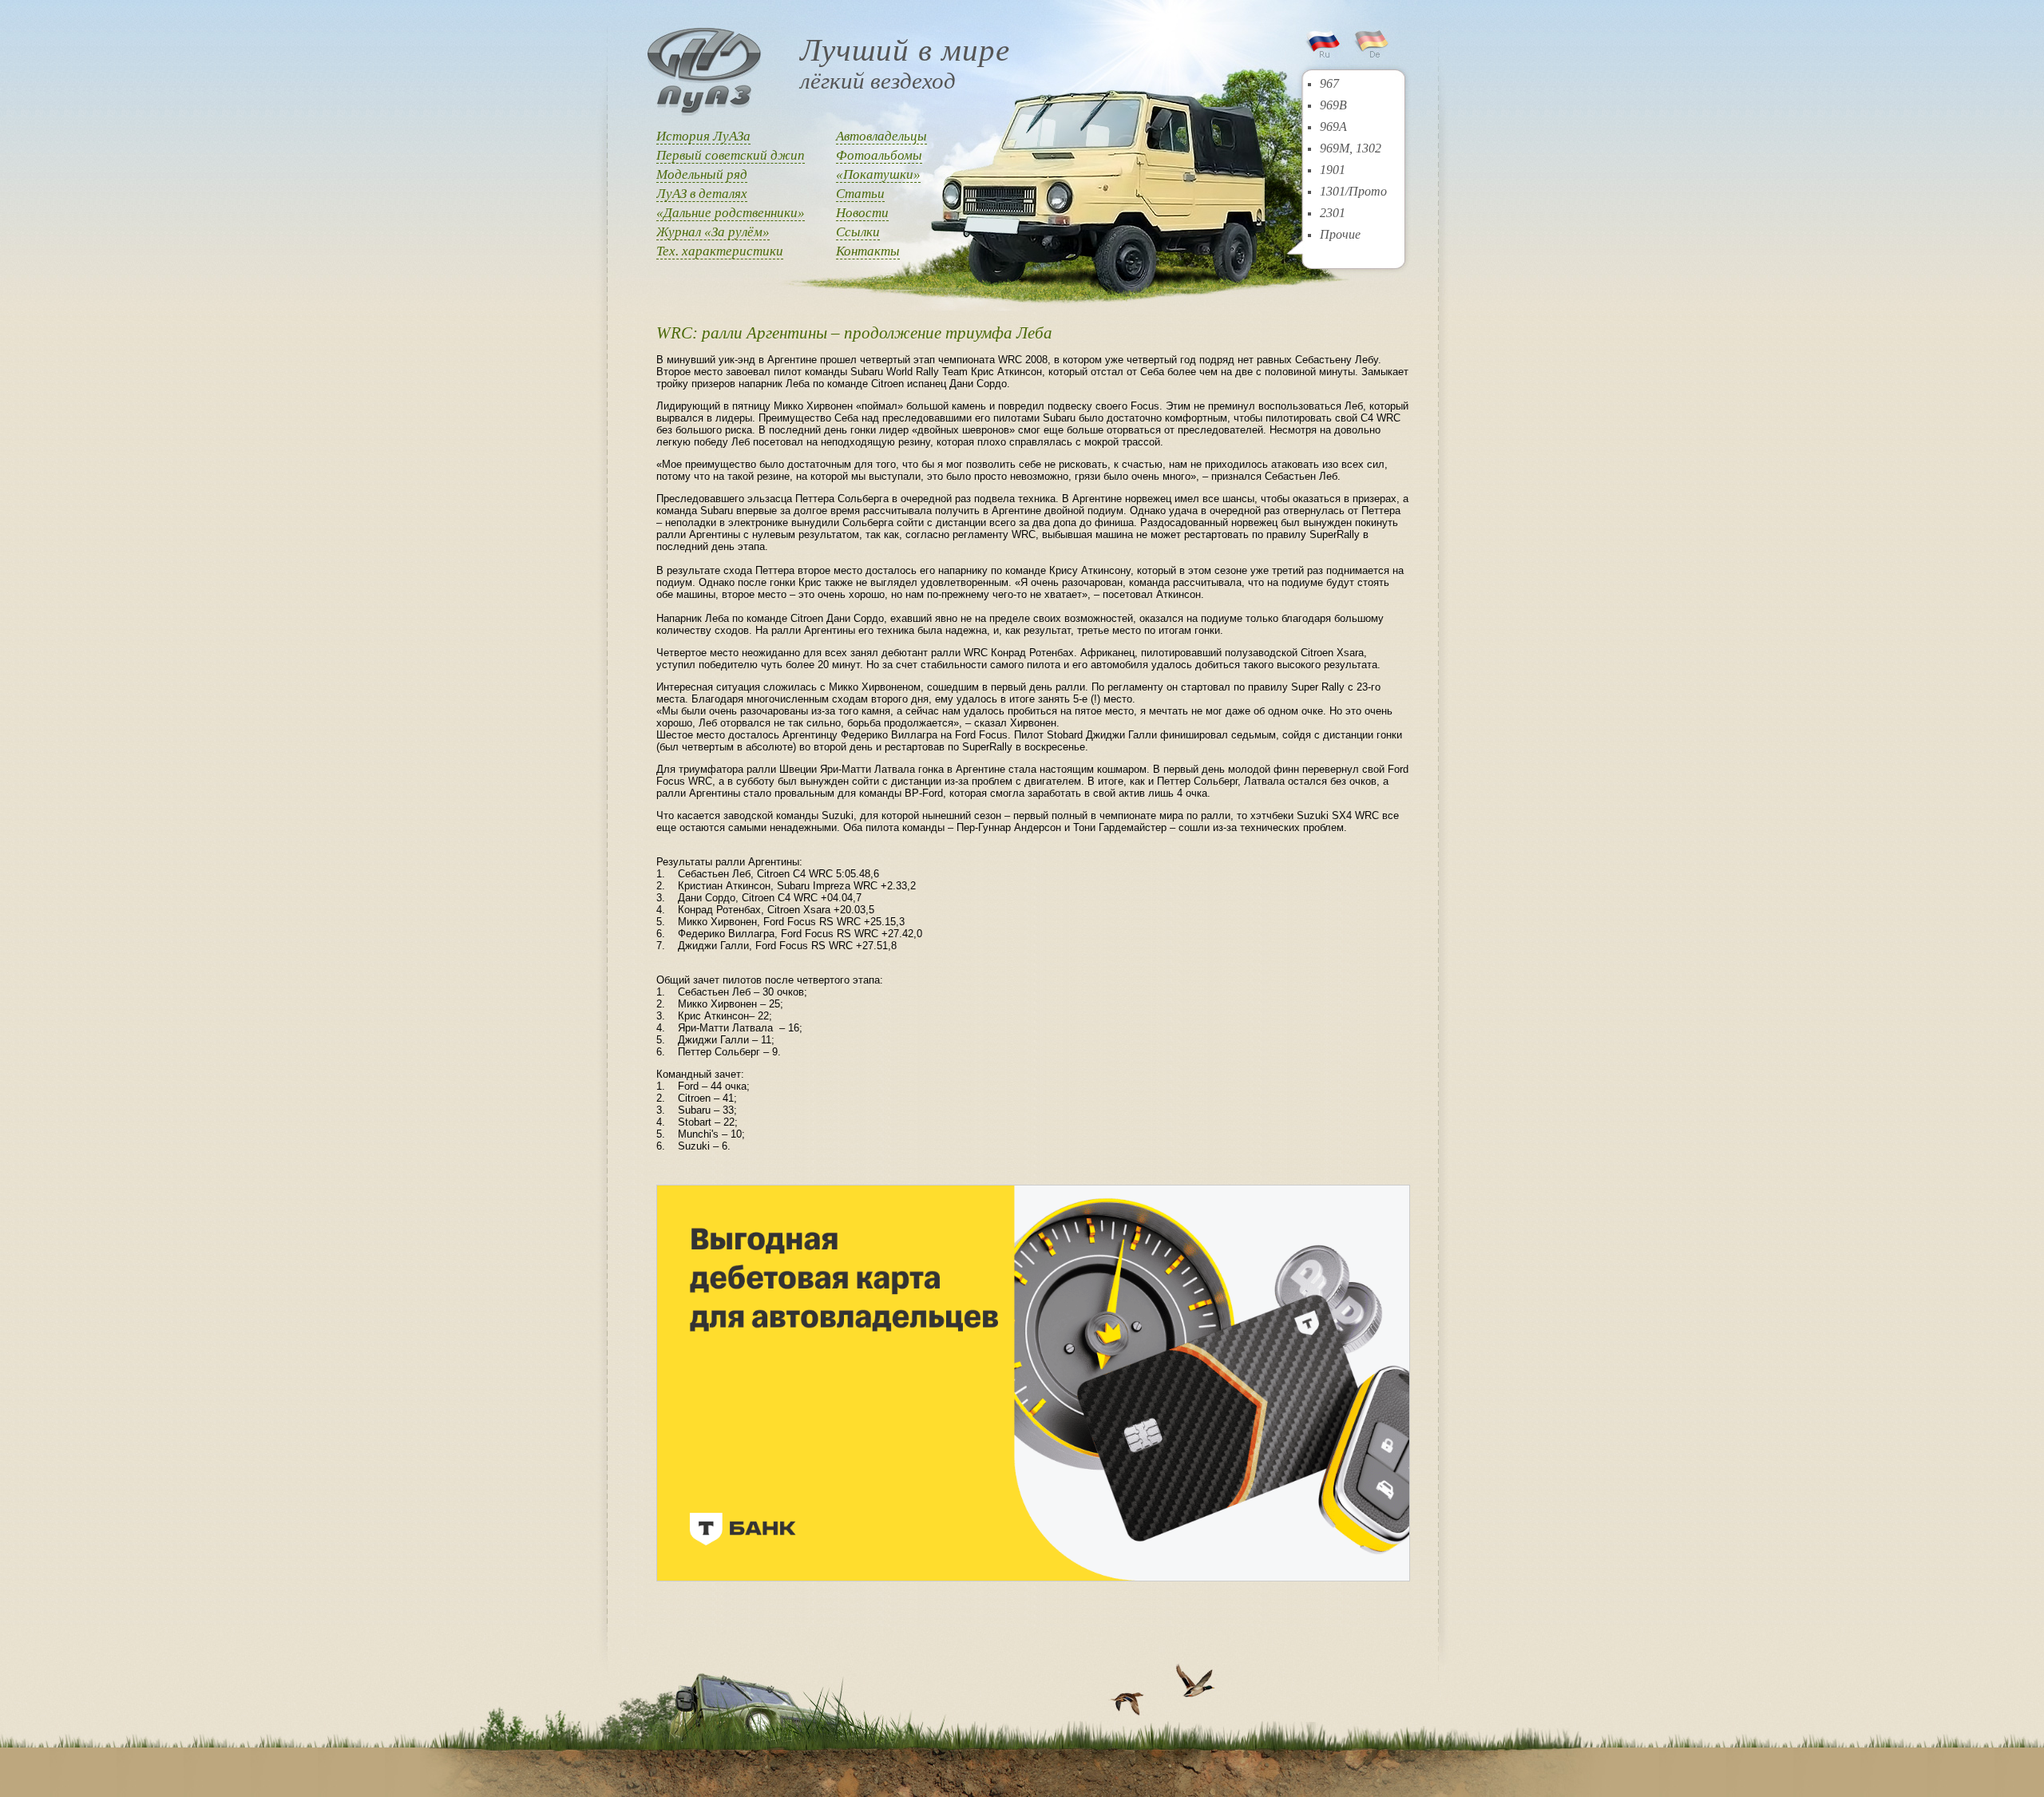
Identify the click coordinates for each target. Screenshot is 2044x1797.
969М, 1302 (1351, 148)
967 (1329, 83)
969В (1333, 105)
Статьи (860, 194)
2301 (1333, 213)
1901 (1333, 170)
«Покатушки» (878, 174)
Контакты (868, 251)
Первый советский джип (731, 155)
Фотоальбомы (879, 155)
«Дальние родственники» (731, 213)
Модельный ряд (702, 174)
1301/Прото (1353, 191)
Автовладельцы (881, 136)
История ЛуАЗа (703, 136)
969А (1333, 127)
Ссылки (858, 232)
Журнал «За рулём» (713, 232)
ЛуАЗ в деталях (702, 194)
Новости (862, 213)
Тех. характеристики (720, 251)
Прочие (1340, 234)
